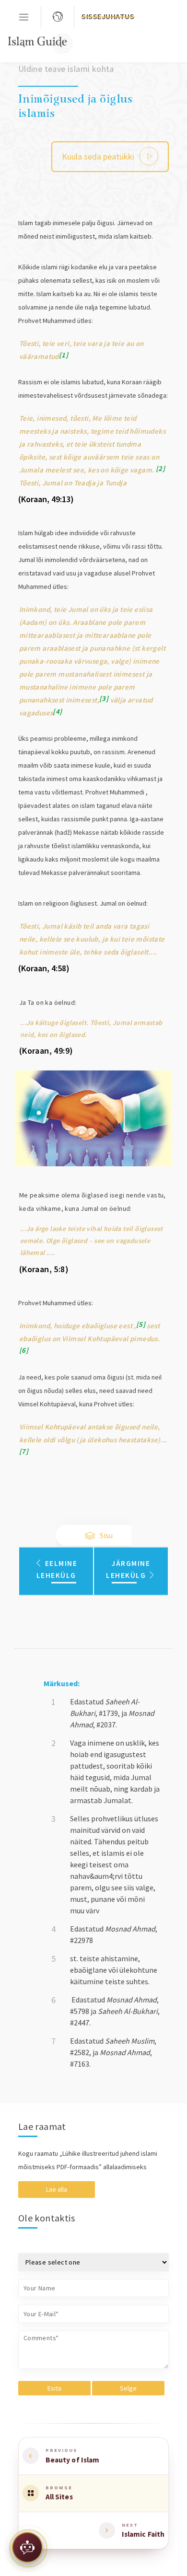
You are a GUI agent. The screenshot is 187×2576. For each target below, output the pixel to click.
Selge (128, 2388)
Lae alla (57, 2189)
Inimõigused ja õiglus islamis (76, 105)
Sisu (105, 1535)
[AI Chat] (27, 2549)
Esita (54, 2388)
